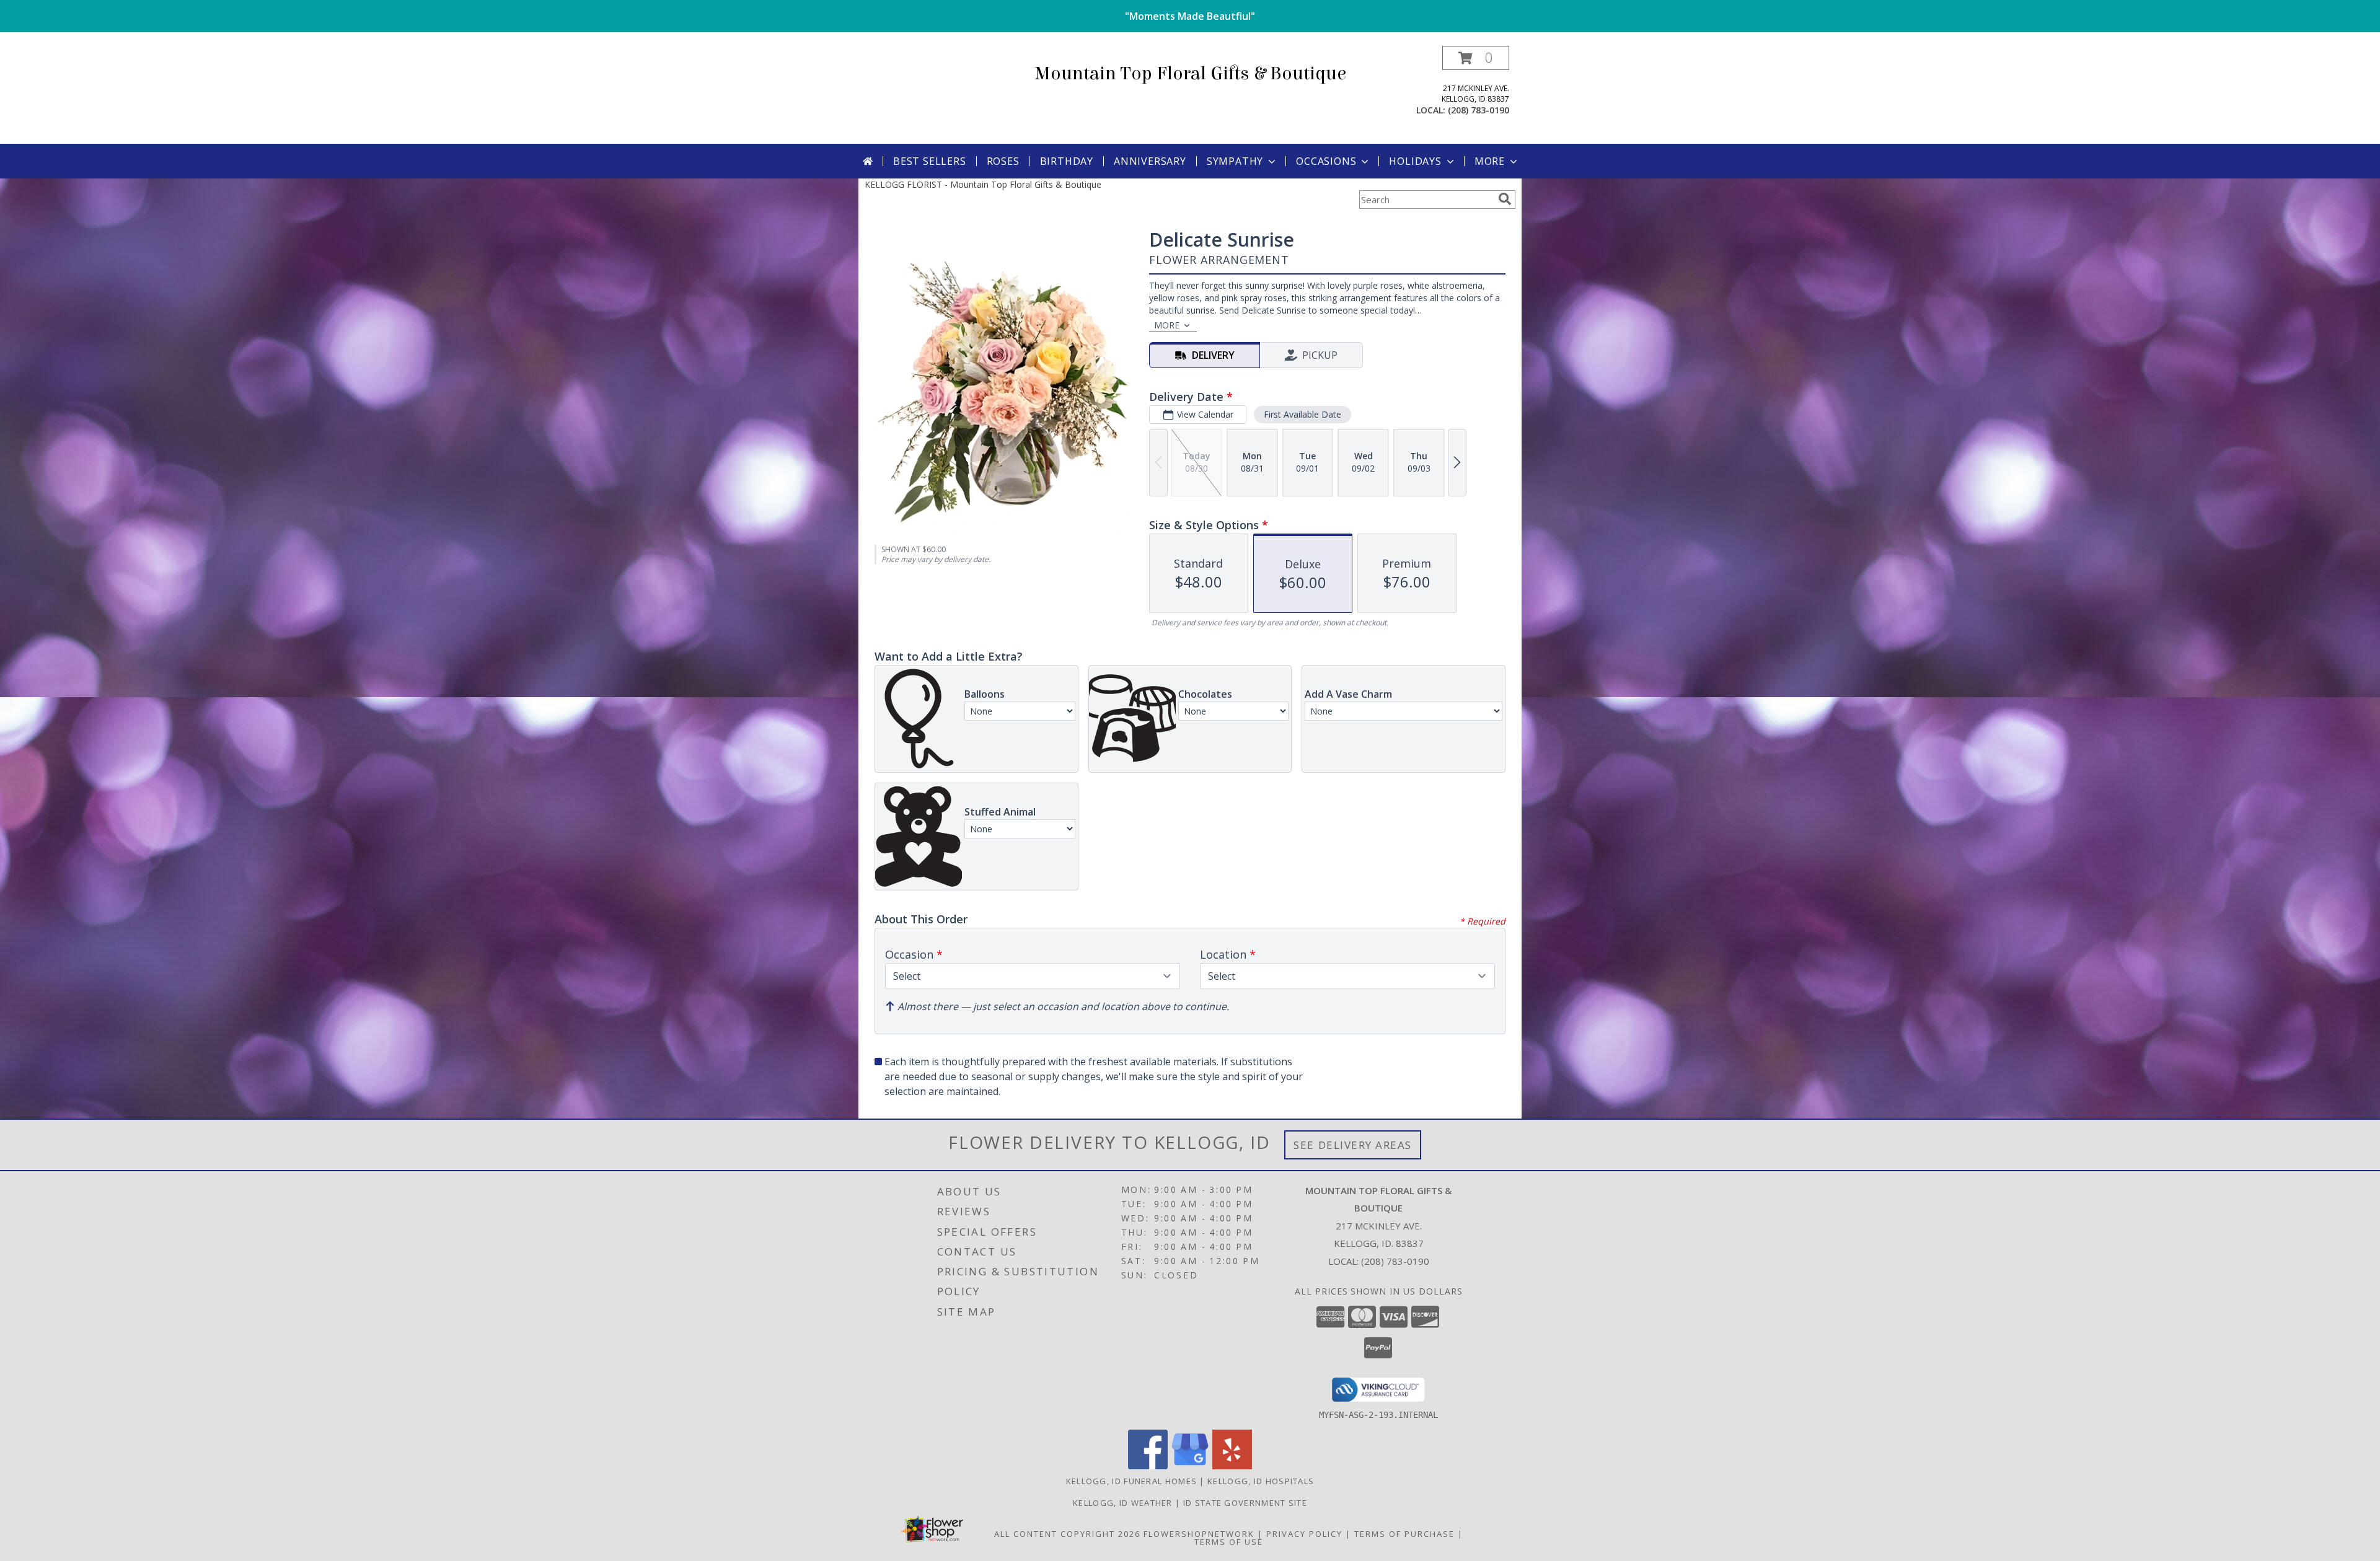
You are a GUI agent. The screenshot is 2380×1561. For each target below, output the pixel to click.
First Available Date (1302, 414)
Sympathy (1235, 161)
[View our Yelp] (1232, 1466)
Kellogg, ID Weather (1123, 1503)
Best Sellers (930, 161)
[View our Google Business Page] (1190, 1466)
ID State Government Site (1245, 1503)
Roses (1003, 161)
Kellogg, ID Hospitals (1261, 1481)
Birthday (1067, 161)
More (1490, 161)
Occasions (1326, 161)
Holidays (1415, 161)
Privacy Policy (1304, 1534)
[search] (1505, 199)
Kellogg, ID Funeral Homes (1132, 1481)
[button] (1476, 58)
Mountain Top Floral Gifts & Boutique (1190, 74)
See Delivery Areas (1353, 1145)
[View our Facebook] (1148, 1466)
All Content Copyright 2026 (1067, 1534)
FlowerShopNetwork (1199, 1534)
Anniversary (1150, 161)
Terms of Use (1229, 1542)
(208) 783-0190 (1479, 110)
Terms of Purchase (1404, 1534)
